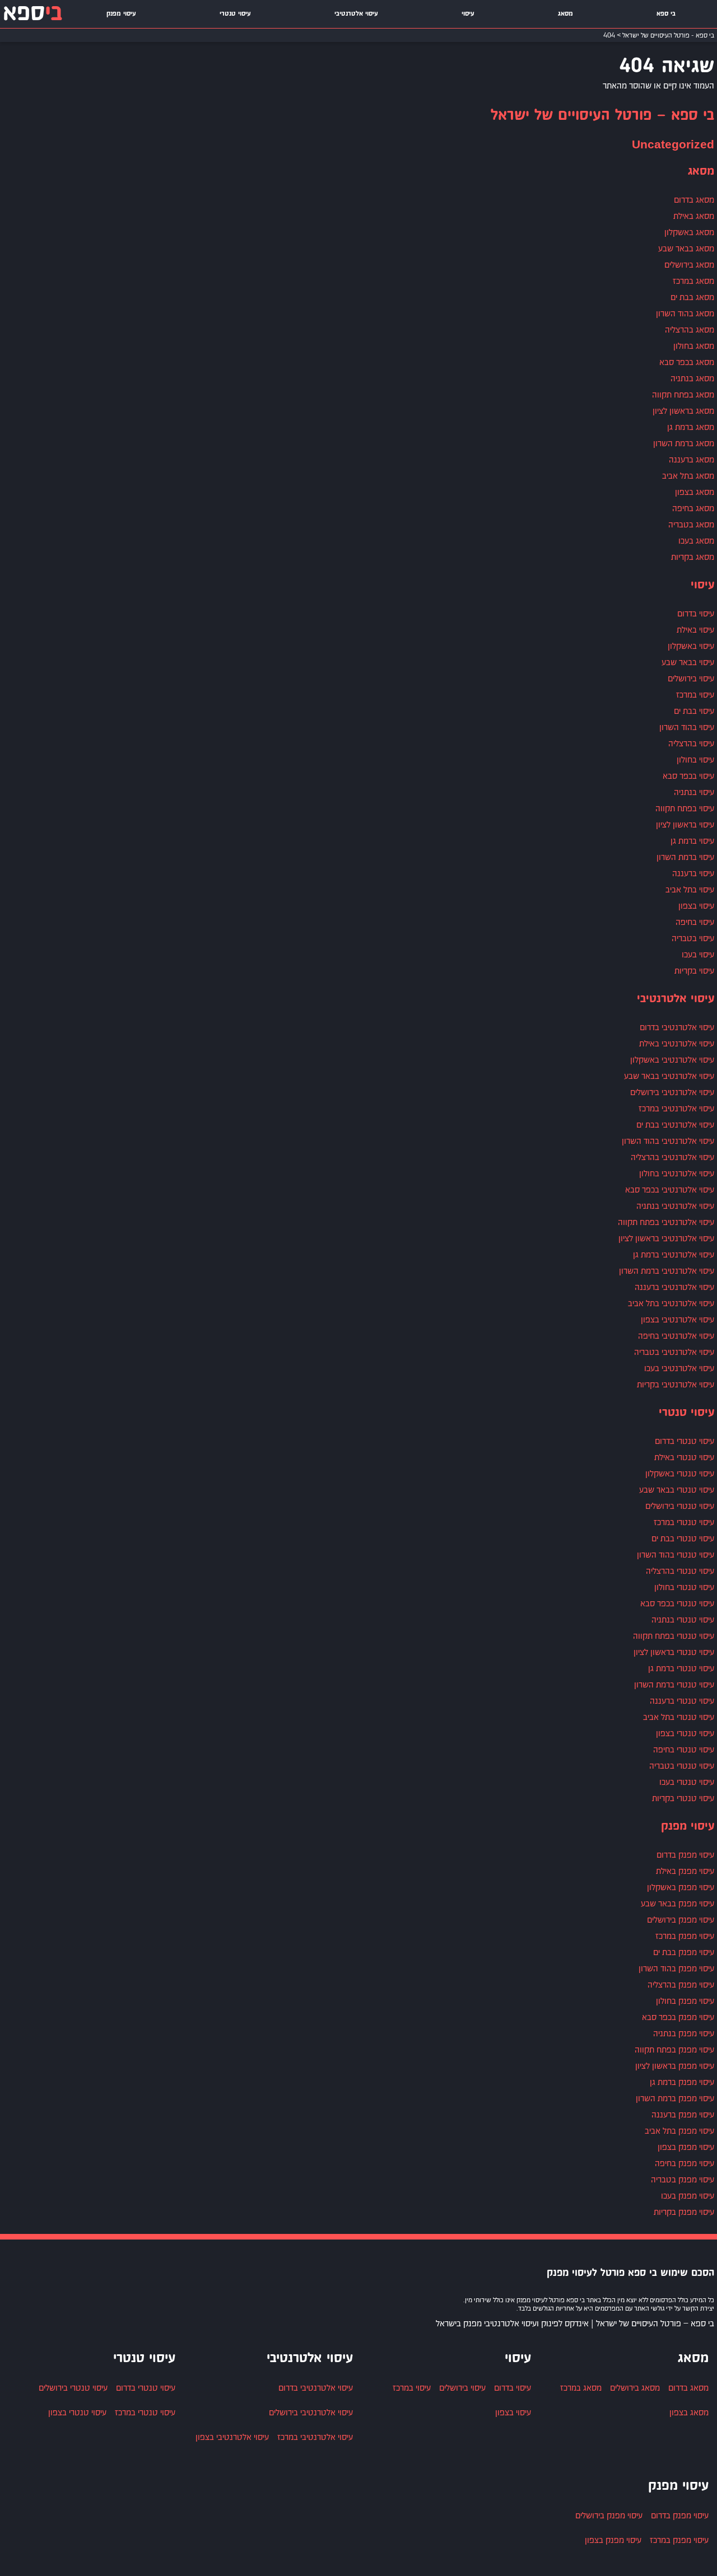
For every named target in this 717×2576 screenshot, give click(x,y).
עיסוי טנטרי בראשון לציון (674, 1652)
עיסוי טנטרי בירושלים (680, 1506)
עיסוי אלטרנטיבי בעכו (679, 1368)
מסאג (565, 14)
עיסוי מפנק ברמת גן (682, 2082)
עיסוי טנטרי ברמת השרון (674, 1684)
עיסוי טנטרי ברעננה (682, 1701)
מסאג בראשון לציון (683, 411)
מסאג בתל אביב (688, 476)
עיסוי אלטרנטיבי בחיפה (676, 1336)
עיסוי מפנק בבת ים (684, 1952)
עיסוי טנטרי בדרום (685, 1441)
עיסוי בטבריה (693, 938)
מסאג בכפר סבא (687, 362)
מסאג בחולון (694, 346)
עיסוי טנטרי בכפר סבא (677, 1603)
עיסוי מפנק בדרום (685, 1855)
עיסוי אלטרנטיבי (356, 14)
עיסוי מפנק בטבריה (683, 2179)
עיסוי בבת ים (694, 711)
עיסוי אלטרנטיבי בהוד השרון (668, 1141)
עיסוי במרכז (695, 695)
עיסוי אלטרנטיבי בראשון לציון (666, 1238)
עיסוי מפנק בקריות (684, 2212)
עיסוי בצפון (696, 906)
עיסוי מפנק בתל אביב (679, 2131)
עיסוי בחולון (695, 759)
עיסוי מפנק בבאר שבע (678, 1903)
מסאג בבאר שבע (686, 248)
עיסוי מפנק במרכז (685, 1936)
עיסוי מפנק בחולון (685, 2001)
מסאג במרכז (693, 281)
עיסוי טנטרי (235, 14)
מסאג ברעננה (692, 459)
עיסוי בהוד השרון (687, 727)
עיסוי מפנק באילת (685, 1871)
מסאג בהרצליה (690, 329)
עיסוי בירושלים (691, 678)
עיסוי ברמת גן (692, 841)
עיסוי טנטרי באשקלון (680, 1473)
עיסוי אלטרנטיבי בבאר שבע (669, 1076)
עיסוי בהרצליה (691, 743)
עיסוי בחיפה (695, 922)
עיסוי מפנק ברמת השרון (675, 2098)
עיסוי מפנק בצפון (686, 2147)
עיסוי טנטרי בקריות (683, 1798)
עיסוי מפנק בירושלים (681, 1920)
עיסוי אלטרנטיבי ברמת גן (674, 1254)
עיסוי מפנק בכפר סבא (678, 2017)
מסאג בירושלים (689, 265)
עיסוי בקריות (694, 971)
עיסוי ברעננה (693, 873)
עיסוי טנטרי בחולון (684, 1587)
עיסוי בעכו (698, 954)
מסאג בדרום (694, 200)
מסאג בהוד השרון (685, 313)
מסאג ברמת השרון (684, 443)
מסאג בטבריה (691, 524)
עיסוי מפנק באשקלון (681, 1887)
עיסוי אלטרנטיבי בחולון (677, 1173)
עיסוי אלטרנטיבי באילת (677, 1043)
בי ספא (666, 14)
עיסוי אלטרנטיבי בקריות (676, 1384)
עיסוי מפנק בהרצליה (681, 1984)
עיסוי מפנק (121, 14)
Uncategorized (673, 145)
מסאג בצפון (695, 492)
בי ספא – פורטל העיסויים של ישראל (602, 116)
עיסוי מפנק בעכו (688, 2196)
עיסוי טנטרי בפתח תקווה (674, 1636)
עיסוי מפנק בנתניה (684, 2033)
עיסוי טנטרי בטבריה (682, 1766)
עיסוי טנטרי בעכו (687, 1782)
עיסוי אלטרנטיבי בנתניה (675, 1206)
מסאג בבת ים (692, 297)
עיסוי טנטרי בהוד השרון (676, 1555)
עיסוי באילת (695, 630)
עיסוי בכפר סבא (688, 776)
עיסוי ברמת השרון (685, 857)
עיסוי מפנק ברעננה (683, 2114)
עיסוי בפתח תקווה (685, 808)
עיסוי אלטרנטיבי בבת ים (675, 1125)
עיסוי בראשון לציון (685, 824)
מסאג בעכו (696, 541)
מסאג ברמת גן (691, 427)
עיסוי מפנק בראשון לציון (675, 2066)
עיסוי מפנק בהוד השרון (676, 1968)
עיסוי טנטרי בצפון (685, 1733)
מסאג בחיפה (693, 508)
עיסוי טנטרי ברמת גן (681, 1668)
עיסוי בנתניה (694, 792)
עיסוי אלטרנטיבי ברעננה (674, 1287)
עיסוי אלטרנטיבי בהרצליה (672, 1157)
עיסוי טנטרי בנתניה (683, 1619)
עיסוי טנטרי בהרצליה (680, 1571)
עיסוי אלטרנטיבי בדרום (677, 1027)
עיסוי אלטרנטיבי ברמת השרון (667, 1271)
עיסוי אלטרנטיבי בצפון (678, 1319)
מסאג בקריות (693, 557)
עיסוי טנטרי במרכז (684, 1522)
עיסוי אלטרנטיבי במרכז (676, 1108)
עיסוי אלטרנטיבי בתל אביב (671, 1303)
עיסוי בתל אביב (690, 889)
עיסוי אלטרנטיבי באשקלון (672, 1060)
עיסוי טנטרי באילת (684, 1457)
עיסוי (468, 14)
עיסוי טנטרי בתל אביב (679, 1717)
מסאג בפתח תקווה (683, 394)
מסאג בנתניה (692, 378)
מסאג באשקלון (689, 232)
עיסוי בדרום (696, 613)
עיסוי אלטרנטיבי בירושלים (672, 1092)
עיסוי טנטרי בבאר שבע (677, 1490)
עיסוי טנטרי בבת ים (683, 1538)
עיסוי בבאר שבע (688, 662)
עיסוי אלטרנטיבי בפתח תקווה (666, 1222)
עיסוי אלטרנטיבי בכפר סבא (670, 1189)
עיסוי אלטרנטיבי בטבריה (674, 1352)
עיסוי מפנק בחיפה (685, 2163)
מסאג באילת (694, 216)
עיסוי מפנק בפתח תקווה (674, 2049)
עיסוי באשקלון (691, 646)
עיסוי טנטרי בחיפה (684, 1749)
